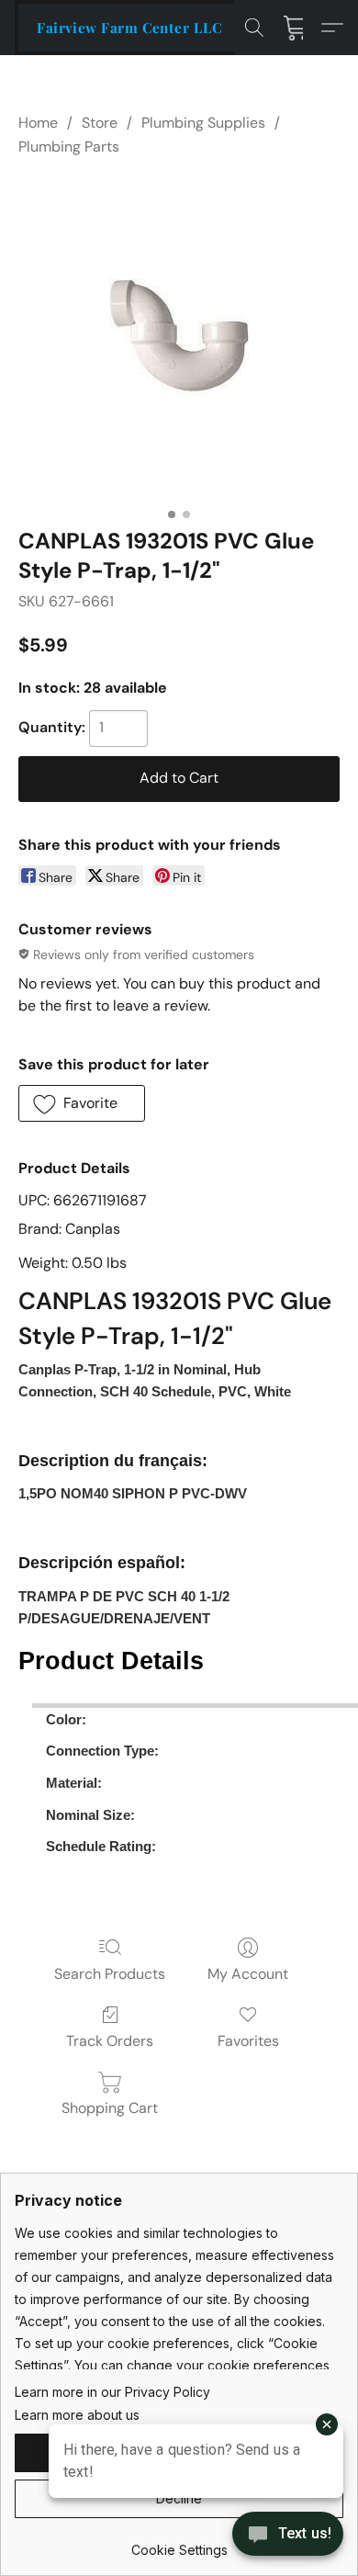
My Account (248, 1974)
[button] (129, 28)
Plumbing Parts (69, 147)
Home (38, 123)
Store (100, 123)
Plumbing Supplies (203, 123)
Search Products (110, 1974)
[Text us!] (288, 2536)
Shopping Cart (110, 2108)
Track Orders (110, 2041)
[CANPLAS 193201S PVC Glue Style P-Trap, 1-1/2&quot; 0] (179, 338)
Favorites (248, 2041)
